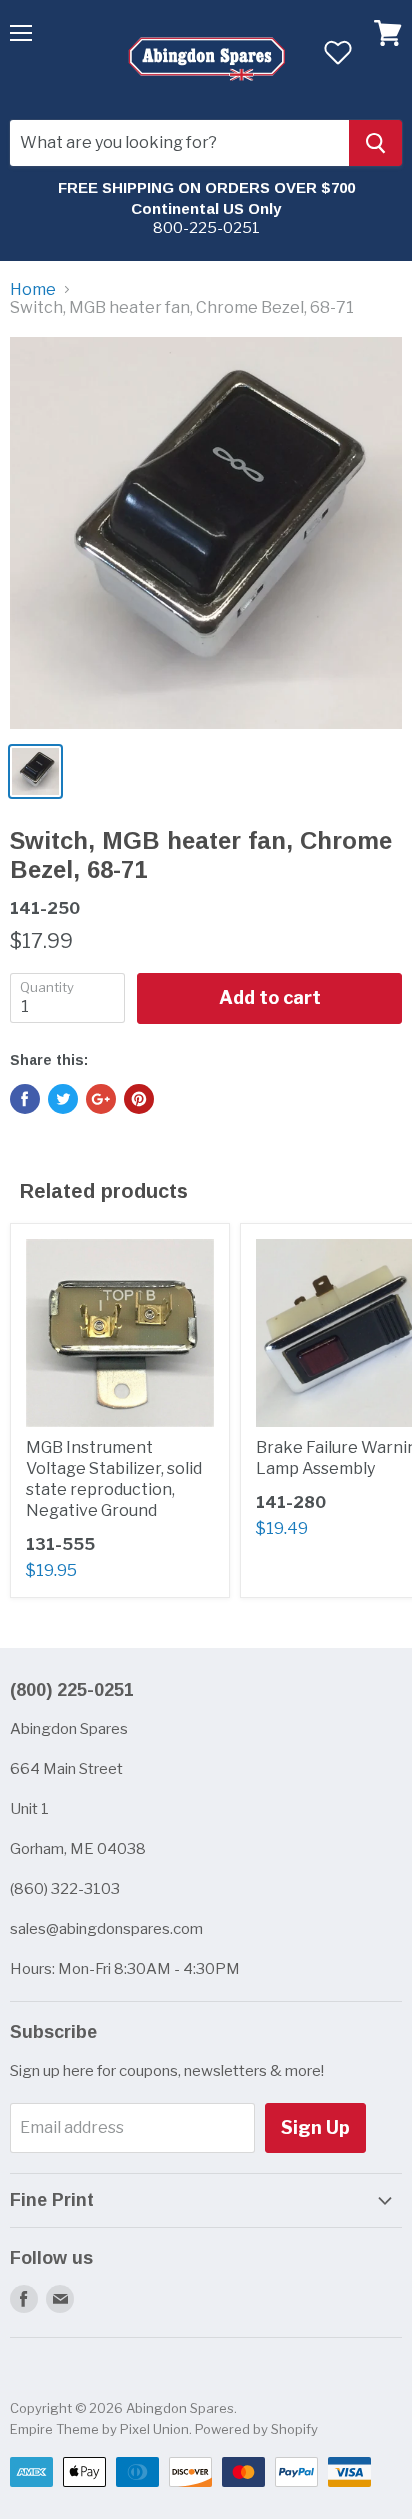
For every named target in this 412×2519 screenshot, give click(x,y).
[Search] (375, 143)
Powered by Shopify (256, 2429)
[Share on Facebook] (25, 1099)
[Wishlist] (337, 52)
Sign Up (315, 2127)
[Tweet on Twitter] (63, 1099)
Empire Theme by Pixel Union (99, 2429)
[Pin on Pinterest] (139, 1099)
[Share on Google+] (101, 1099)
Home (33, 290)
